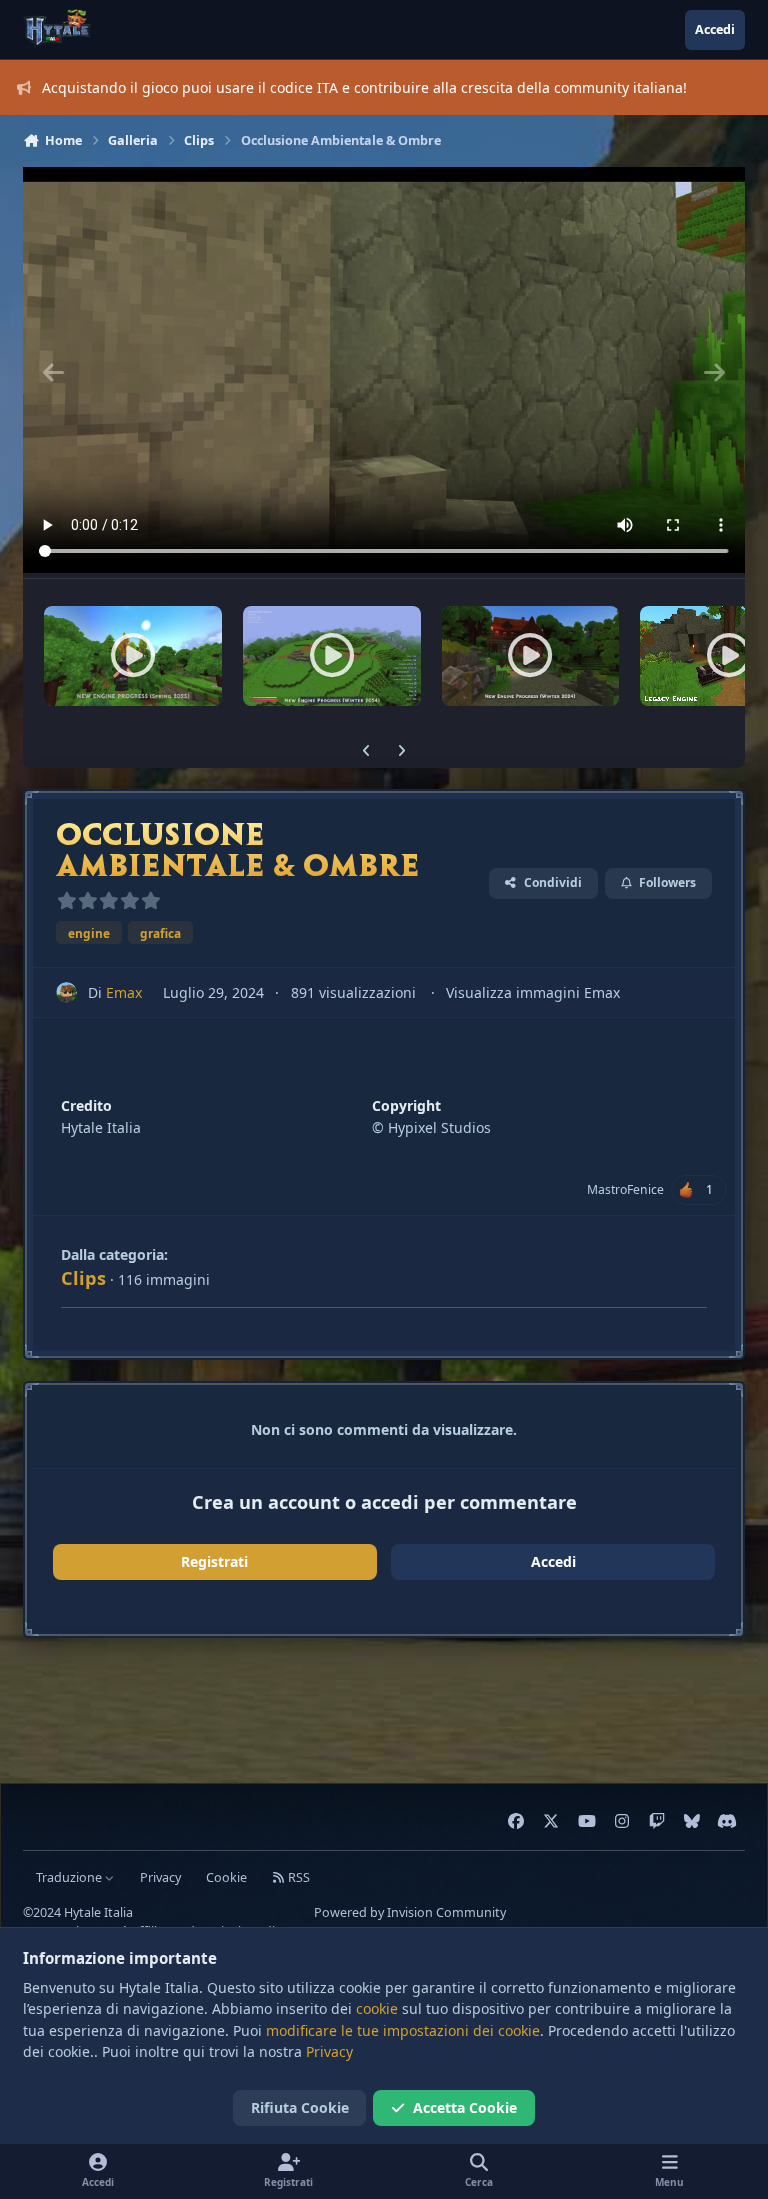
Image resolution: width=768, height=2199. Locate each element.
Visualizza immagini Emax (533, 992)
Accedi (553, 1561)
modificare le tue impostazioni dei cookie (403, 2030)
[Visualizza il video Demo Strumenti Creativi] (332, 656)
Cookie (226, 1877)
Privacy (160, 1877)
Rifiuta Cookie (300, 2107)
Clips (83, 1278)
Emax (124, 992)
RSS (297, 1877)
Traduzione (70, 1877)
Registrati (214, 1561)
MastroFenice (625, 1189)
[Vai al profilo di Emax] (66, 992)
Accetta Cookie (465, 2107)
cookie (377, 2008)
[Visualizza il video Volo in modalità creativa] (133, 656)
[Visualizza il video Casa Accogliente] (531, 656)
